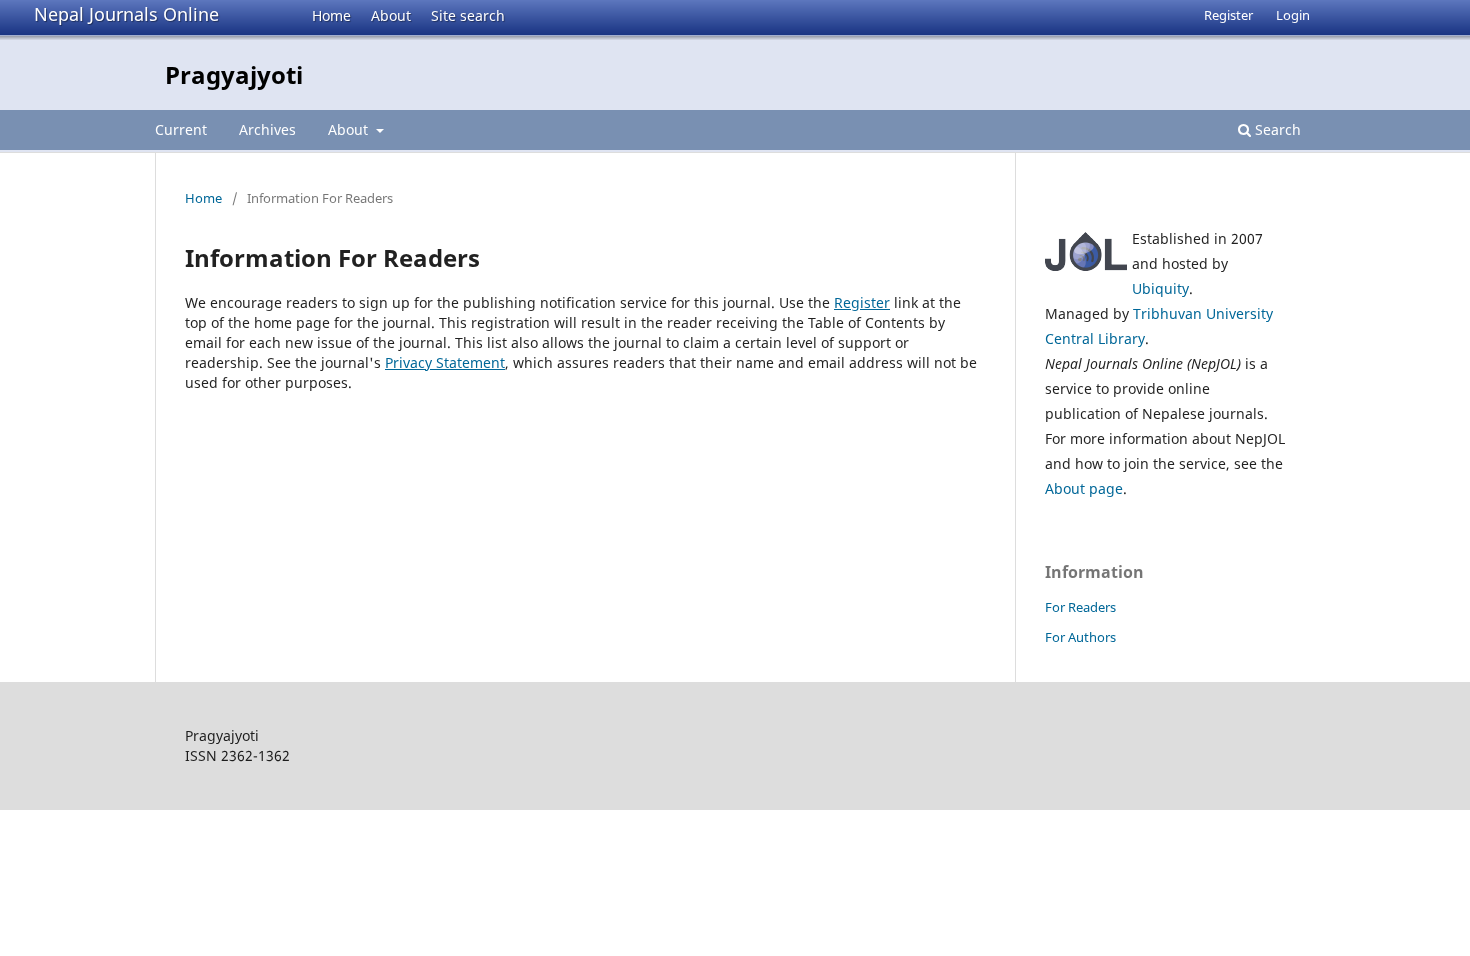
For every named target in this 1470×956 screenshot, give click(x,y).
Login (1293, 15)
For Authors (1080, 637)
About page (1084, 488)
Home (331, 15)
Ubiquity (1160, 288)
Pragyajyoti (234, 74)
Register (1228, 15)
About (391, 15)
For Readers (1080, 607)
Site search (468, 15)
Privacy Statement (445, 362)
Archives (267, 129)
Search (1276, 129)
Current (181, 129)
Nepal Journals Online (126, 14)
